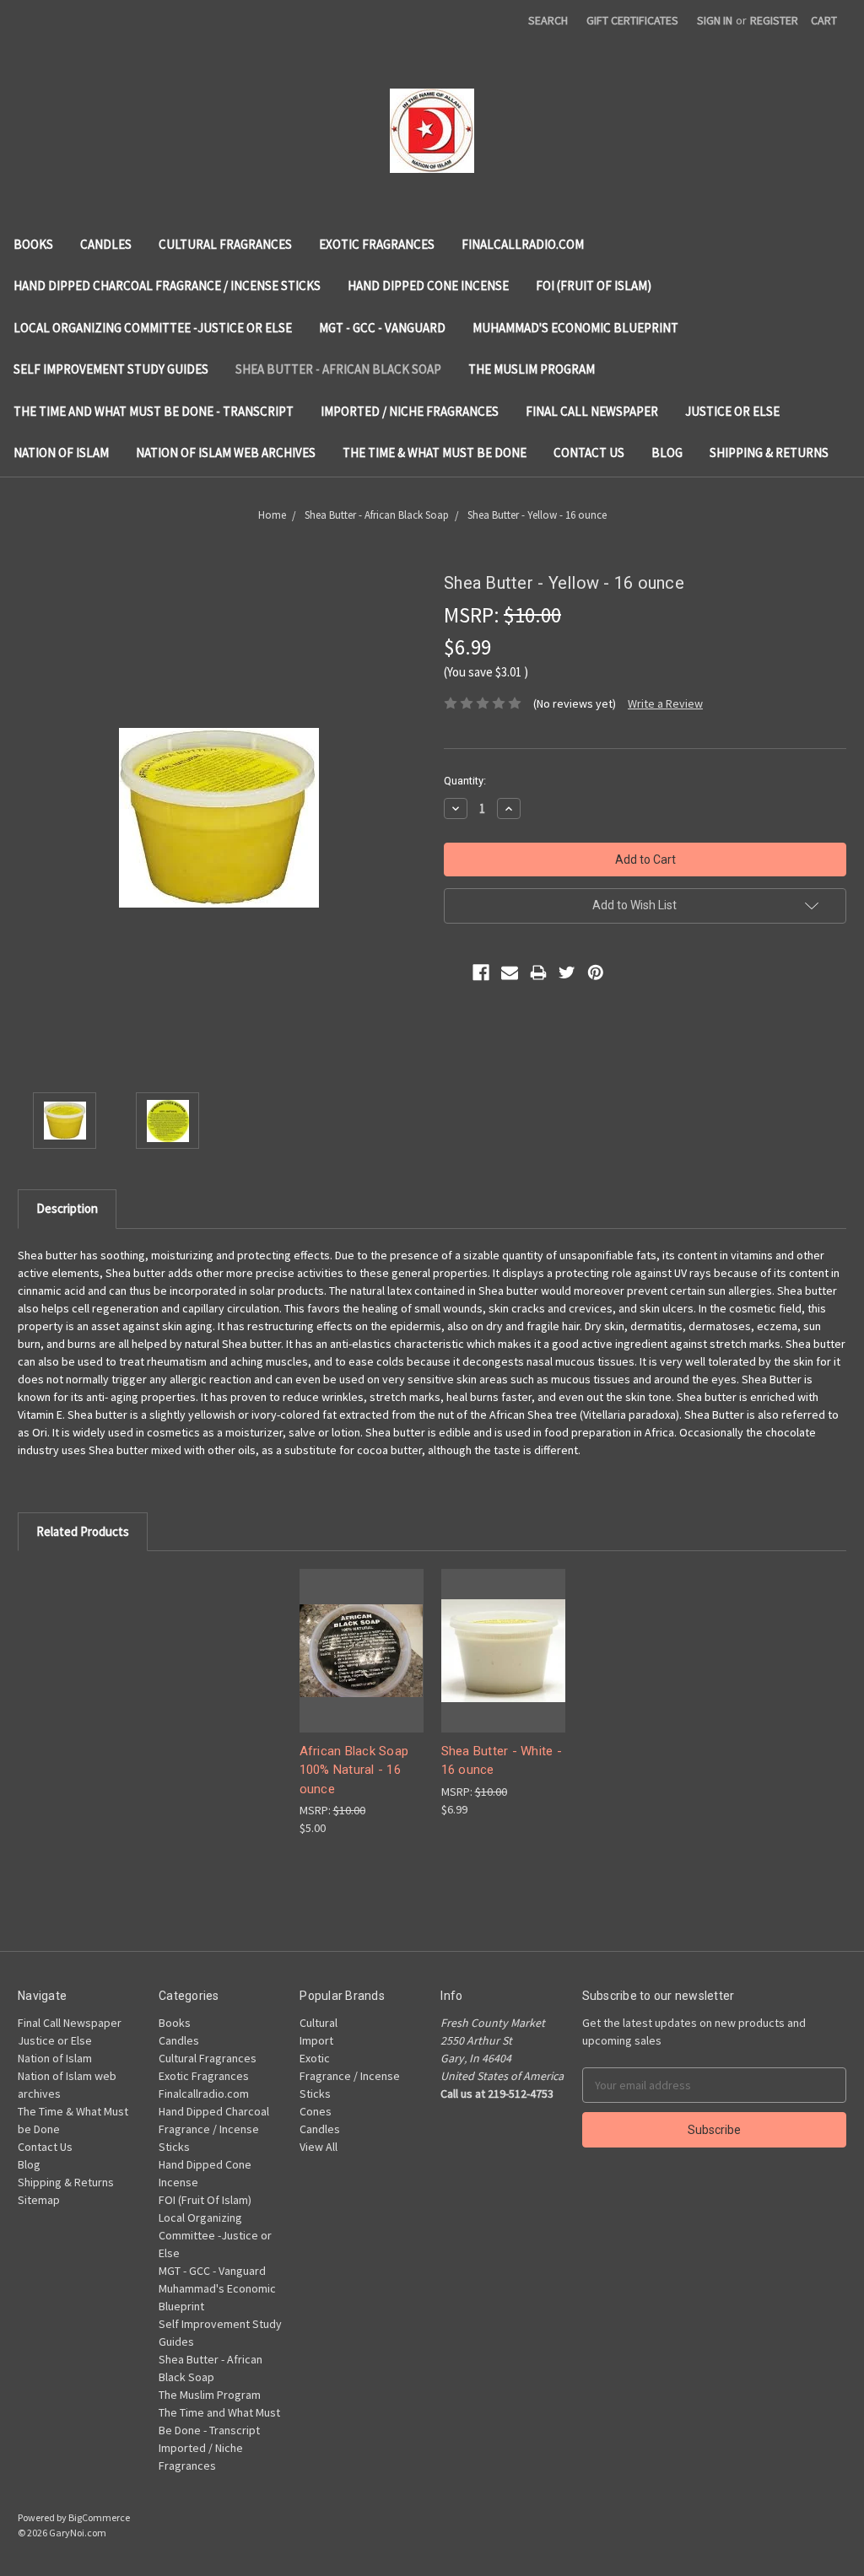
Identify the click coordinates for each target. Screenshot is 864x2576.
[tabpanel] (361, 1703)
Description (67, 1208)
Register (774, 20)
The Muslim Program (532, 369)
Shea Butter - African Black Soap (338, 369)
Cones (316, 2111)
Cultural (319, 2023)
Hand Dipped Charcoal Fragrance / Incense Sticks (167, 286)
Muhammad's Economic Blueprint (575, 328)
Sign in (715, 20)
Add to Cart (361, 1665)
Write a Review (665, 703)
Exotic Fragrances (377, 244)
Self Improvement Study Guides (111, 369)
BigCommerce (99, 2517)
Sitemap (39, 2200)
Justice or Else (732, 411)
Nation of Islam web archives (226, 453)
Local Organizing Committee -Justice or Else (153, 328)
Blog (667, 453)
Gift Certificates (632, 20)
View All (319, 2147)
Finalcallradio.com (523, 244)
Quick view (361, 1635)
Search (548, 20)
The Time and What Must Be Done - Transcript (154, 411)
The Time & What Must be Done (435, 453)
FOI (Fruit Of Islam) (594, 286)
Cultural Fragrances (225, 244)
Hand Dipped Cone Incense (428, 286)
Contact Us (589, 453)
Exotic (315, 2058)
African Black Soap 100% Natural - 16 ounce (354, 1770)
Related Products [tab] (83, 1531)
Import (316, 2040)
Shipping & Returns (769, 453)
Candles (106, 244)
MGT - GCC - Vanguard (382, 328)
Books (33, 244)
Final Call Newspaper (592, 411)
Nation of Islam (61, 453)
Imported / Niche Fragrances (410, 411)
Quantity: (465, 781)
